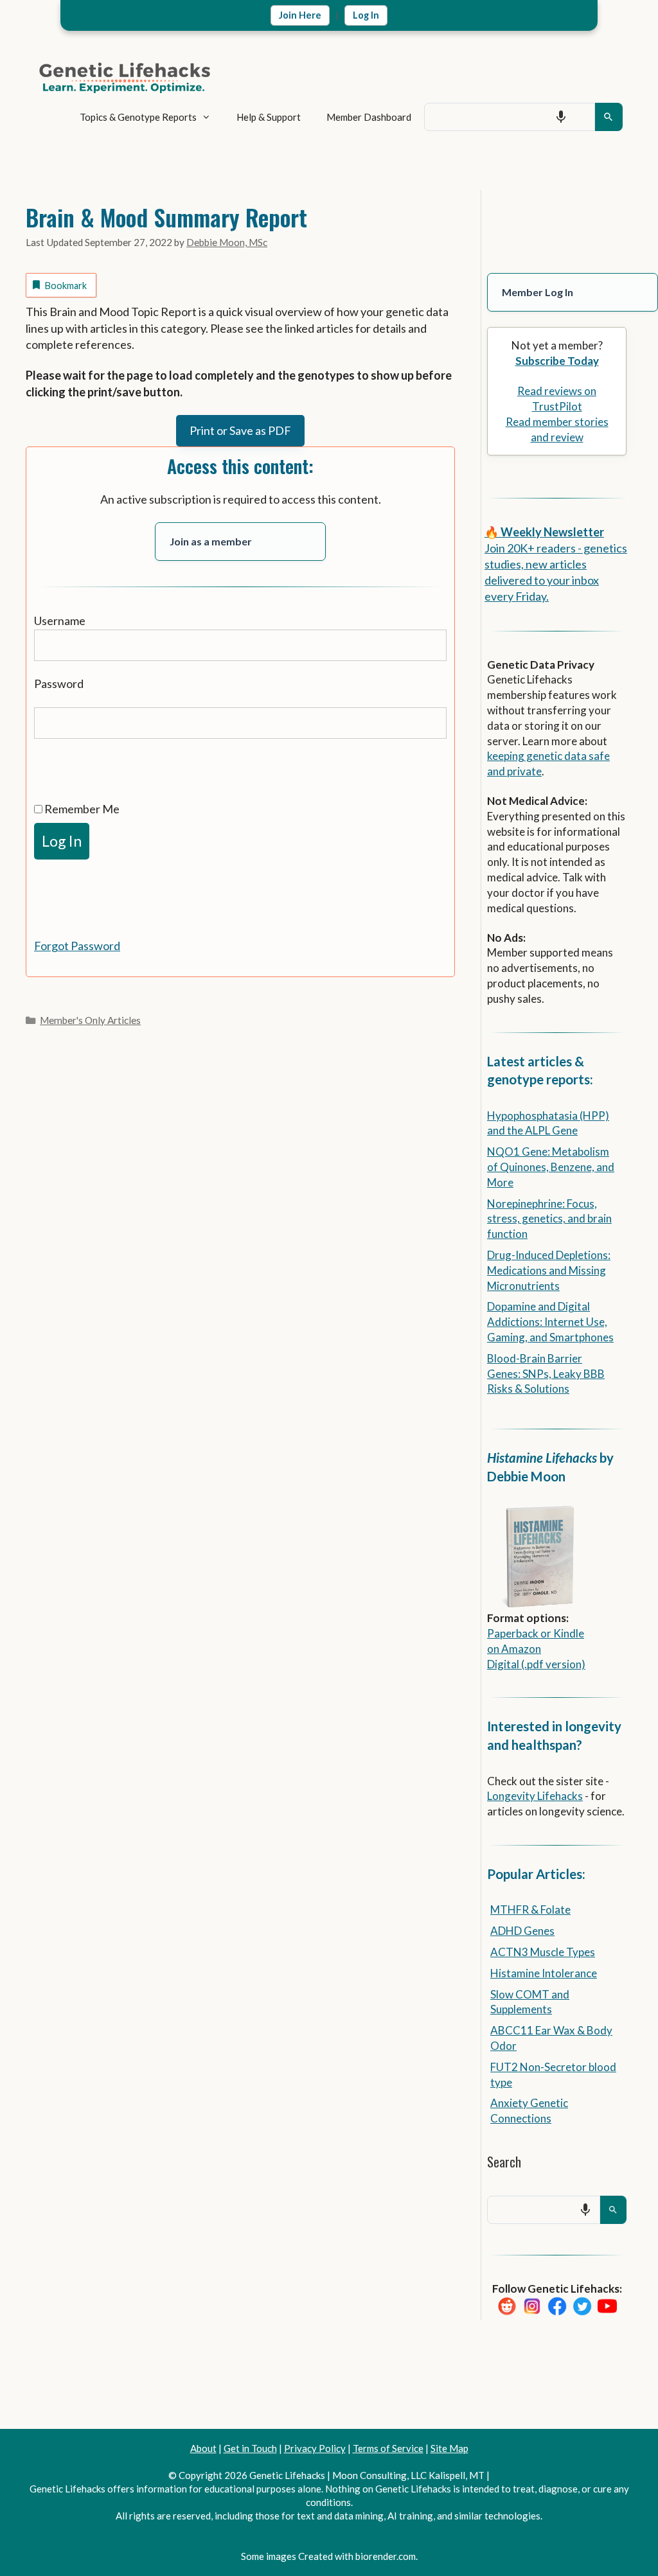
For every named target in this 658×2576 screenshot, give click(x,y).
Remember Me (81, 809)
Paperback (513, 1633)
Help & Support (269, 117)
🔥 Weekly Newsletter (544, 532)
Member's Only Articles (90, 1020)
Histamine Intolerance (544, 1973)
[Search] (609, 117)
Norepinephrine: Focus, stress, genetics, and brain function (549, 1219)
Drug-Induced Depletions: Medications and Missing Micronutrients (549, 1270)
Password (59, 684)
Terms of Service (388, 2448)
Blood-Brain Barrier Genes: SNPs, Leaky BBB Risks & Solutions (546, 1374)
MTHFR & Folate (530, 1910)
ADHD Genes (522, 1931)
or (546, 1633)
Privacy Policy (315, 2448)
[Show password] (47, 763)
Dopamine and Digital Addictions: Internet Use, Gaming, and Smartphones (550, 1322)
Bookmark (66, 286)
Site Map (449, 2448)
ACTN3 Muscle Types (543, 1952)
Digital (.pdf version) (536, 1664)
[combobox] (510, 117)
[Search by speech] (561, 117)
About (203, 2448)
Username (60, 621)
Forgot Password (77, 946)
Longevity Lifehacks (535, 1796)
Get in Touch (250, 2448)
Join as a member (211, 541)
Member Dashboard (369, 117)
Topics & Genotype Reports (138, 117)
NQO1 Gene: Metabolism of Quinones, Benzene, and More (551, 1167)
